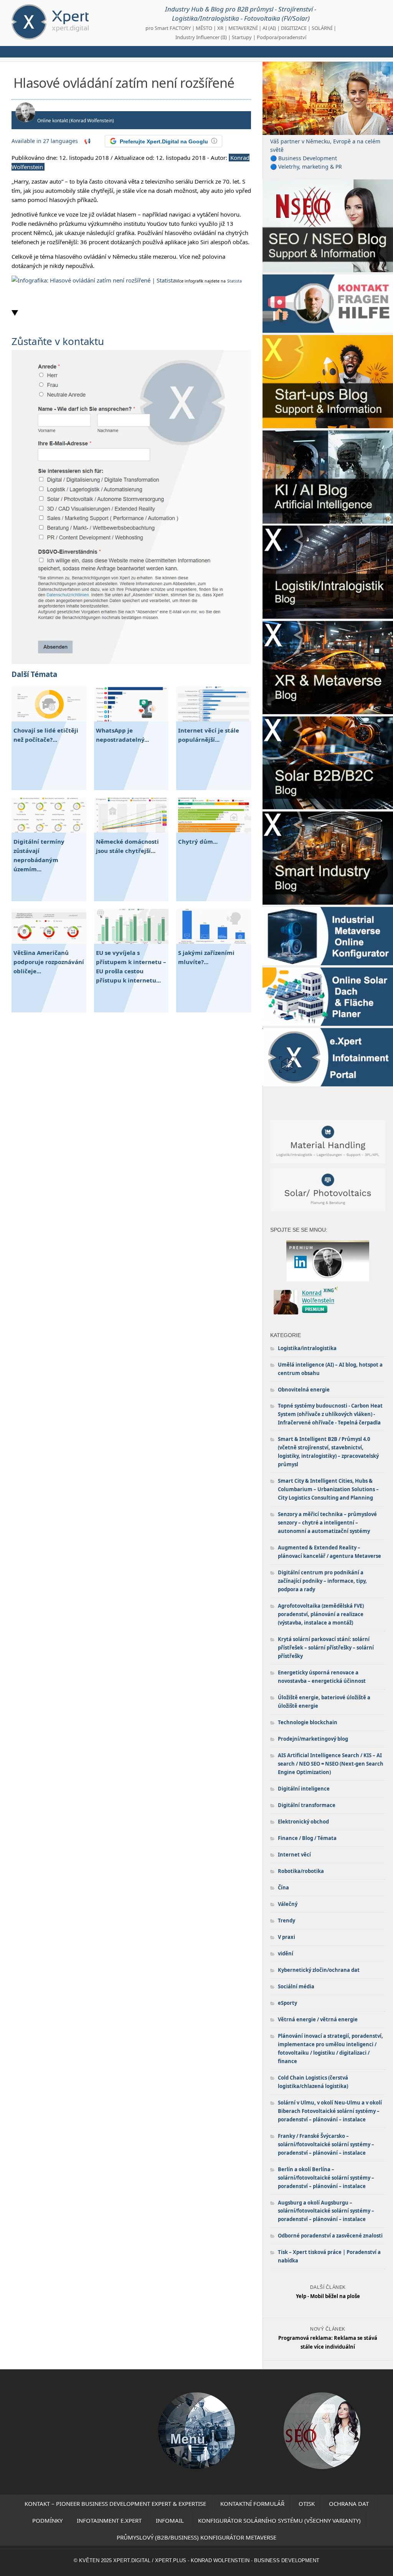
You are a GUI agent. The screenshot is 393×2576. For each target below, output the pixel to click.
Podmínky (47, 2520)
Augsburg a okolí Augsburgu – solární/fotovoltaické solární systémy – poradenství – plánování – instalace (326, 2211)
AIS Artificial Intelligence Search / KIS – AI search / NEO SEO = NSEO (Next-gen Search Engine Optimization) (331, 1764)
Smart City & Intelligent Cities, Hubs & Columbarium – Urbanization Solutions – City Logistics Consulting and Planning (328, 1489)
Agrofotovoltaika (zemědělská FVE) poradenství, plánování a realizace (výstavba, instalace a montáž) (321, 1614)
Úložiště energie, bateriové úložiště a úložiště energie (324, 1702)
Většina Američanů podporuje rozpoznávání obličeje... (49, 962)
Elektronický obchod (303, 1822)
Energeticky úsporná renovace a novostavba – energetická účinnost (322, 1677)
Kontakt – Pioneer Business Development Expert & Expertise (115, 2504)
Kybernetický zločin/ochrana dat (319, 1970)
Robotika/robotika (301, 1871)
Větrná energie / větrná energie (318, 2019)
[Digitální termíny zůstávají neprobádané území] (49, 830)
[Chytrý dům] (214, 830)
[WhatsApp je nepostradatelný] (131, 719)
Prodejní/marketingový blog (313, 1739)
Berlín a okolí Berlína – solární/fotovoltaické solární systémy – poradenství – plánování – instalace (326, 2178)
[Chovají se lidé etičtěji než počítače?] (49, 719)
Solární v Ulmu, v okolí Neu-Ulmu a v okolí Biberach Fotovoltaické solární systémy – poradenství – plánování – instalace (330, 2111)
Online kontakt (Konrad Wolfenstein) (76, 121)
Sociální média (296, 1986)
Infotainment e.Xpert (109, 2520)
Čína (283, 1888)
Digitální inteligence (304, 1789)
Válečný (288, 1904)
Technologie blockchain (308, 1722)
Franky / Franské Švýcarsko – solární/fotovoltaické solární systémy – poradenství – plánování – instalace (326, 2144)
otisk (307, 2504)
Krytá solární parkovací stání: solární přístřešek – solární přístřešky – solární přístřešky (326, 1648)
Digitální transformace (307, 1805)
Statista (234, 281)
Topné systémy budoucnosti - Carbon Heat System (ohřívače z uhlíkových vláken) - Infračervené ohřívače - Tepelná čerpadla (330, 1414)
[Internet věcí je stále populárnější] (214, 719)
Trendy (286, 1921)
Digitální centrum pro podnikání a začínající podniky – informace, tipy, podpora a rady (322, 1581)
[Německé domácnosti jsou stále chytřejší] (131, 830)
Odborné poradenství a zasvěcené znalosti (330, 2236)
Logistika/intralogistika (307, 1348)
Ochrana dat (349, 2504)
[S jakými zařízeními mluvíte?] (214, 941)
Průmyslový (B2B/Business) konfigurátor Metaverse (196, 2537)
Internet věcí (294, 1855)
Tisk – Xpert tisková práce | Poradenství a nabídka (329, 2256)
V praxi (286, 1937)
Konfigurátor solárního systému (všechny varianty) (279, 2520)
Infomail (170, 2520)
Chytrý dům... (198, 841)
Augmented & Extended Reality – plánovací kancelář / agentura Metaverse (329, 1552)
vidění (286, 1953)
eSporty (287, 2003)
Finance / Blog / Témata (307, 1838)
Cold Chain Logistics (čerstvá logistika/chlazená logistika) (313, 2082)
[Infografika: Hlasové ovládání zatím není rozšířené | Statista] (94, 280)
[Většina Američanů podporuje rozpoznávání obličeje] (49, 941)
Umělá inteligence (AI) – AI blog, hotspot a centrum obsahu (330, 1369)
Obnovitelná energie (304, 1390)
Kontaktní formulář (252, 2504)
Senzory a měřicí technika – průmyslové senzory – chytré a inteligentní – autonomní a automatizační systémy (327, 1523)
